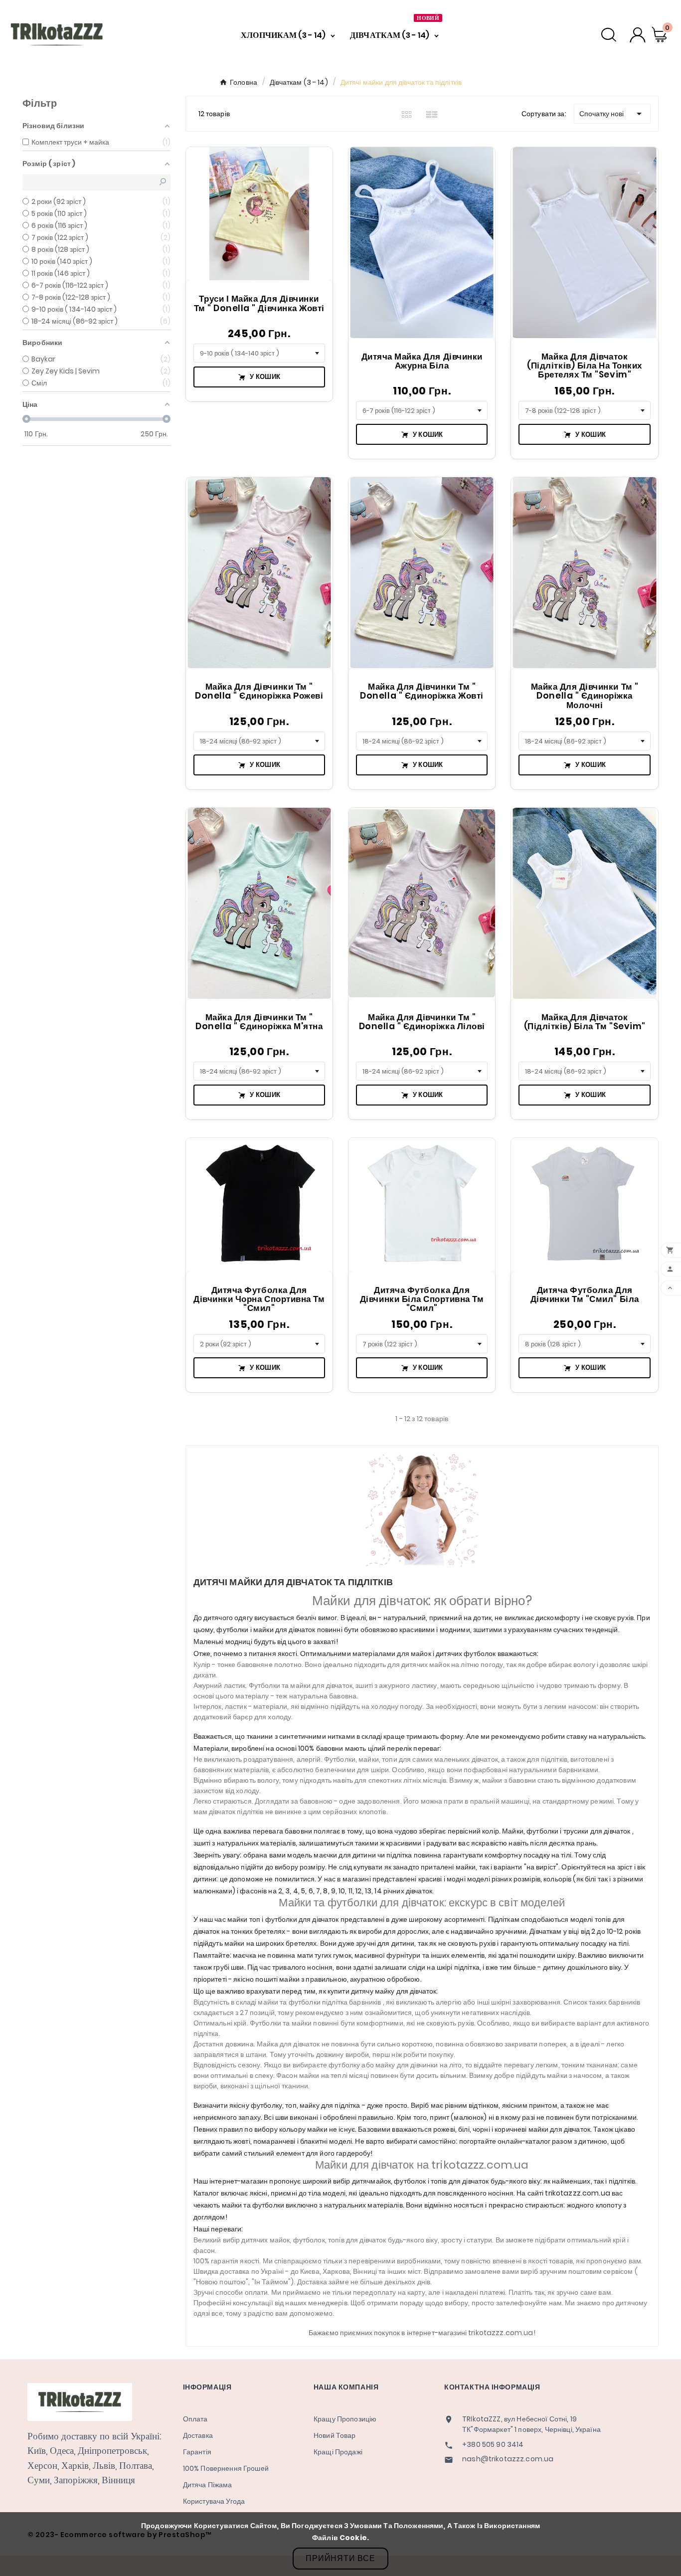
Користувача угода (214, 2501)
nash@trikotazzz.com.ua (508, 2459)
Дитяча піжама (208, 2485)
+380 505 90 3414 (493, 2445)
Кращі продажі (338, 2452)
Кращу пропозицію (345, 2419)
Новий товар (335, 2435)
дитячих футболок (466, 1654)
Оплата (195, 2419)
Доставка (198, 2435)
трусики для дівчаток (598, 1831)
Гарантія (197, 2452)
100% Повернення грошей (226, 2468)
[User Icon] (638, 35)
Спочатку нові (612, 114)
